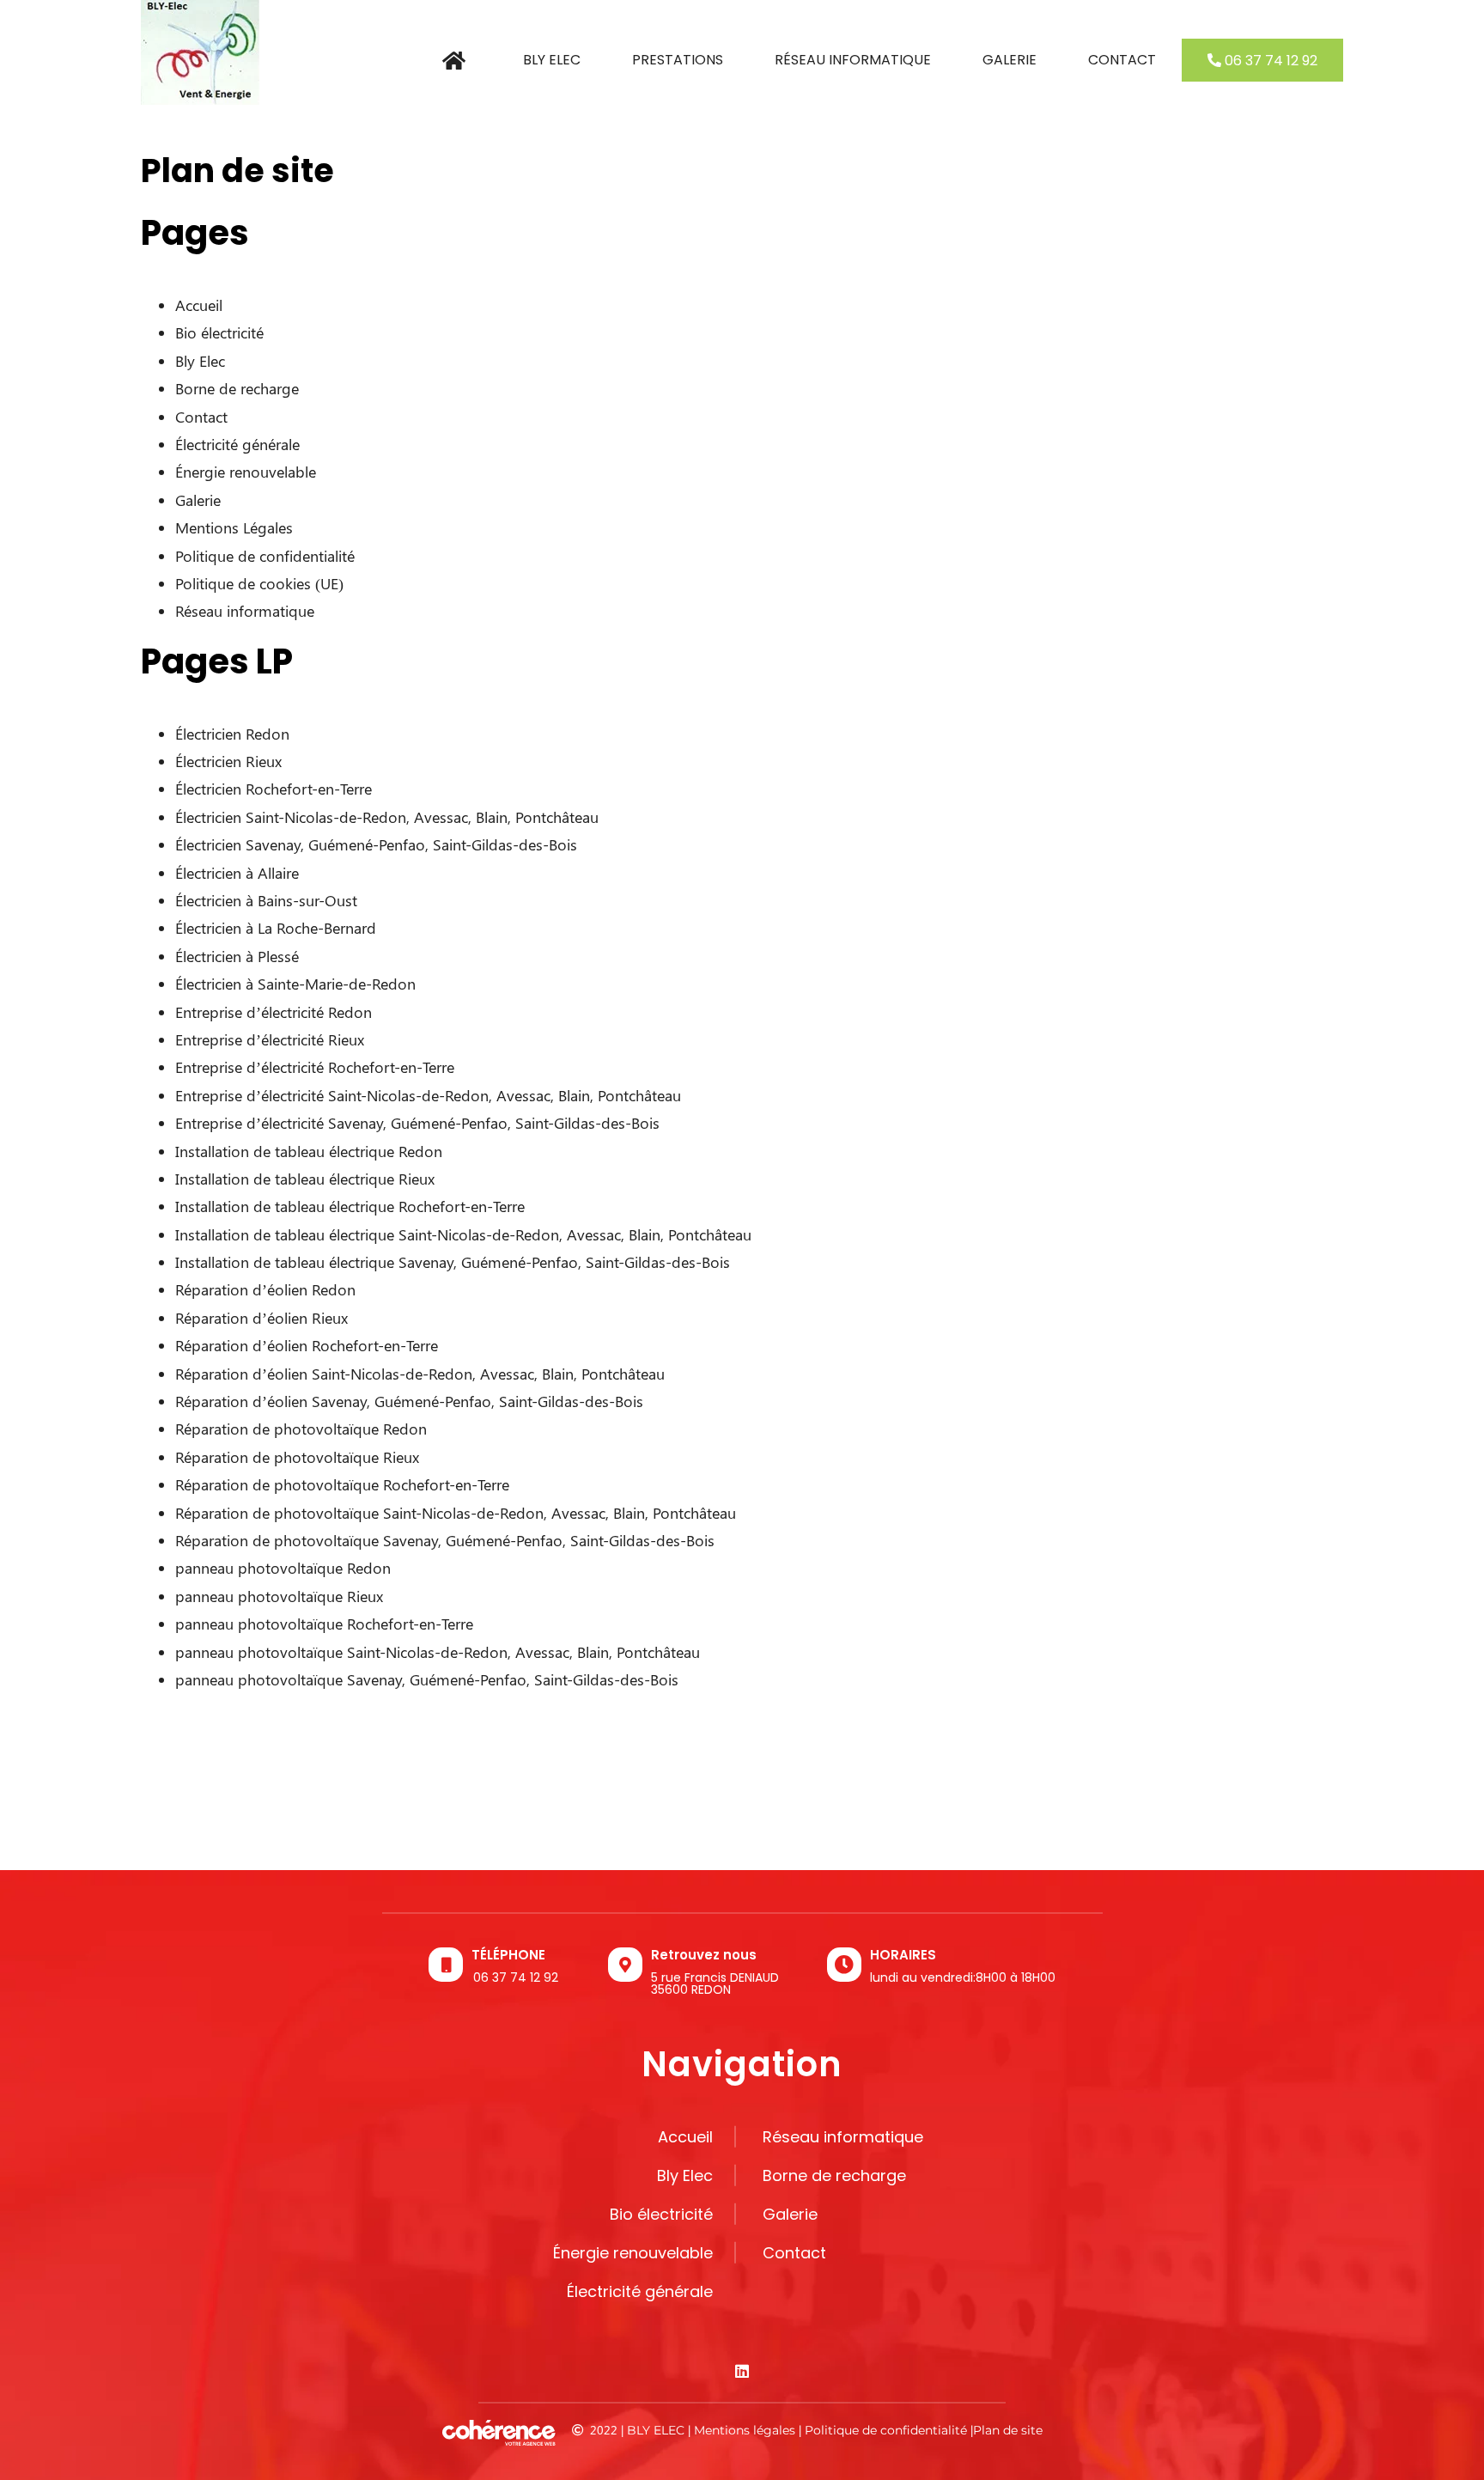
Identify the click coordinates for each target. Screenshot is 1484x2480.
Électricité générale (237, 444)
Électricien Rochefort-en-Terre (274, 789)
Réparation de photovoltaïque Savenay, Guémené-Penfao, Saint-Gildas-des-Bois (445, 1540)
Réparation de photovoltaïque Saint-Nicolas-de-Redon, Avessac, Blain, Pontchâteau (456, 1513)
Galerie (198, 500)
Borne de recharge (237, 388)
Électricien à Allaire (237, 873)
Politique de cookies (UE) (259, 583)
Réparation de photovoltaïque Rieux (297, 1457)
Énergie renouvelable (246, 472)
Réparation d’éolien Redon (265, 1289)
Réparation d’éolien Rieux (262, 1318)
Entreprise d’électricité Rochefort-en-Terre (315, 1067)
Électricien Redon (232, 734)
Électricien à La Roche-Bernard (276, 928)
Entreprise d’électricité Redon (274, 1012)
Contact (201, 417)
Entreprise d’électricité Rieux (270, 1039)
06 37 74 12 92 (516, 1977)
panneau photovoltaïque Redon (283, 1568)
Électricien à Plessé (237, 956)
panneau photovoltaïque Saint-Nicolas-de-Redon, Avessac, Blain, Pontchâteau (438, 1652)
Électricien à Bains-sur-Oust (266, 900)
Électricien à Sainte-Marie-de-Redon (295, 984)
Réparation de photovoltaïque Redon (301, 1429)
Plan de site (1008, 2430)
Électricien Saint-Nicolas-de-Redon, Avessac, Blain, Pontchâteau (387, 817)
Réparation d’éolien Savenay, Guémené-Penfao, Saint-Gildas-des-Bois (409, 1401)
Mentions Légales (234, 527)
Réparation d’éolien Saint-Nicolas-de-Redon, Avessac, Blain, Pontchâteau (420, 1374)
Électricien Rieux (228, 761)
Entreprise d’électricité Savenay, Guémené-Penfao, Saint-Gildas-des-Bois (417, 1123)
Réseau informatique (245, 611)
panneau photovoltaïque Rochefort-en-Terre (324, 1624)
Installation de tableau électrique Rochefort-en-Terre (350, 1206)
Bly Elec (200, 361)
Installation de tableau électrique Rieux (305, 1179)
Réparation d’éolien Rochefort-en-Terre (307, 1345)
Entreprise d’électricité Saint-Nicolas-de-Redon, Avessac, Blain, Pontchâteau (428, 1095)
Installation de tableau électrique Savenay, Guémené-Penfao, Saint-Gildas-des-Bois (453, 1262)
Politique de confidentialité (265, 556)
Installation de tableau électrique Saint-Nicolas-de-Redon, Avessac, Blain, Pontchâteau (463, 1234)
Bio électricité (219, 332)
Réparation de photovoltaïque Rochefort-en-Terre (342, 1484)
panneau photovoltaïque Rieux (279, 1596)
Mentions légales (745, 2430)
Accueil (199, 305)
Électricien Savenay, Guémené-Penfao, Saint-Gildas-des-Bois (376, 844)
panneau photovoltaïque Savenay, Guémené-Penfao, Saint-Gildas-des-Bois (427, 1679)
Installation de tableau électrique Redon (309, 1151)
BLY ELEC (656, 2430)
